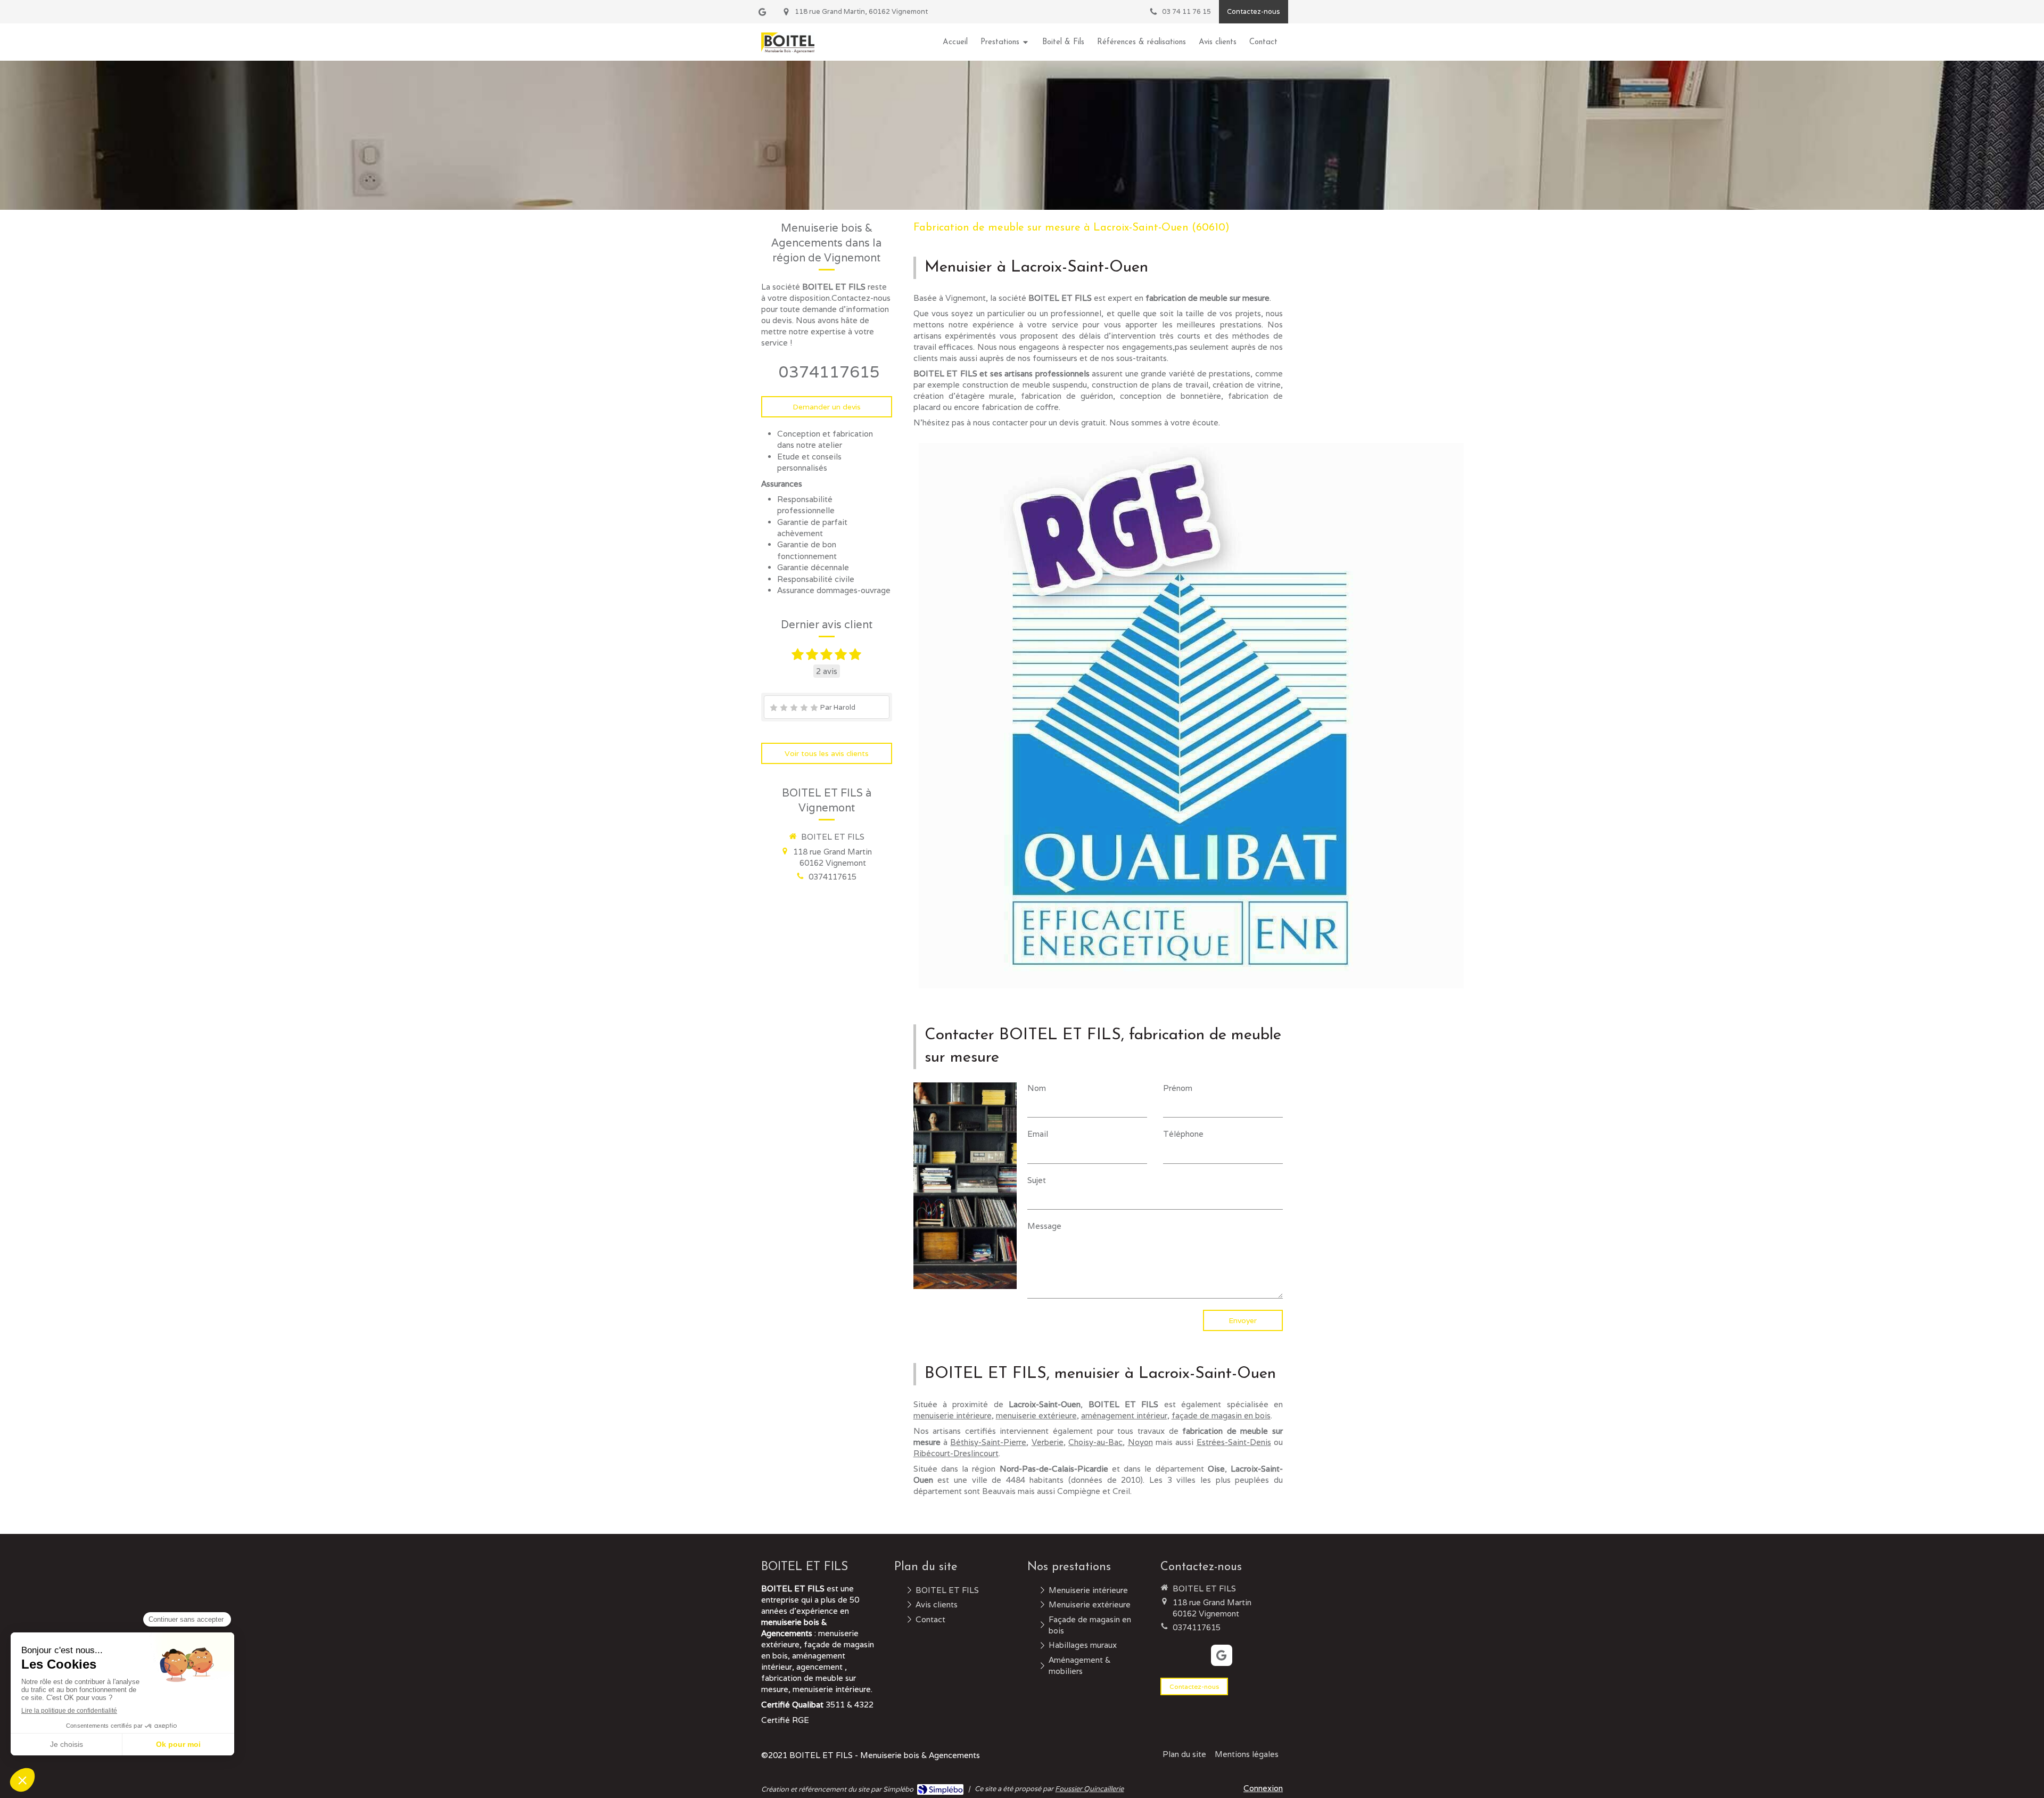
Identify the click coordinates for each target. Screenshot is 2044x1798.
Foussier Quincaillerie (1089, 1789)
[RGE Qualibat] (1191, 716)
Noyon (1140, 1442)
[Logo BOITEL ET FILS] (788, 50)
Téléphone (1183, 1134)
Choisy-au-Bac (1095, 1442)
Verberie (1048, 1442)
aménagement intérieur (1124, 1415)
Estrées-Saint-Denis (1234, 1442)
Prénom (1178, 1088)
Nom (1037, 1088)
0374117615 (829, 372)
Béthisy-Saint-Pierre (988, 1442)
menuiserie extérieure (1036, 1415)
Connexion (1263, 1788)
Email (1038, 1134)
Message (1044, 1226)
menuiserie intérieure (953, 1415)
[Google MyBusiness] (762, 14)
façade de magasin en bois (1221, 1415)
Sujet (1037, 1180)
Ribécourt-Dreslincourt (956, 1453)
